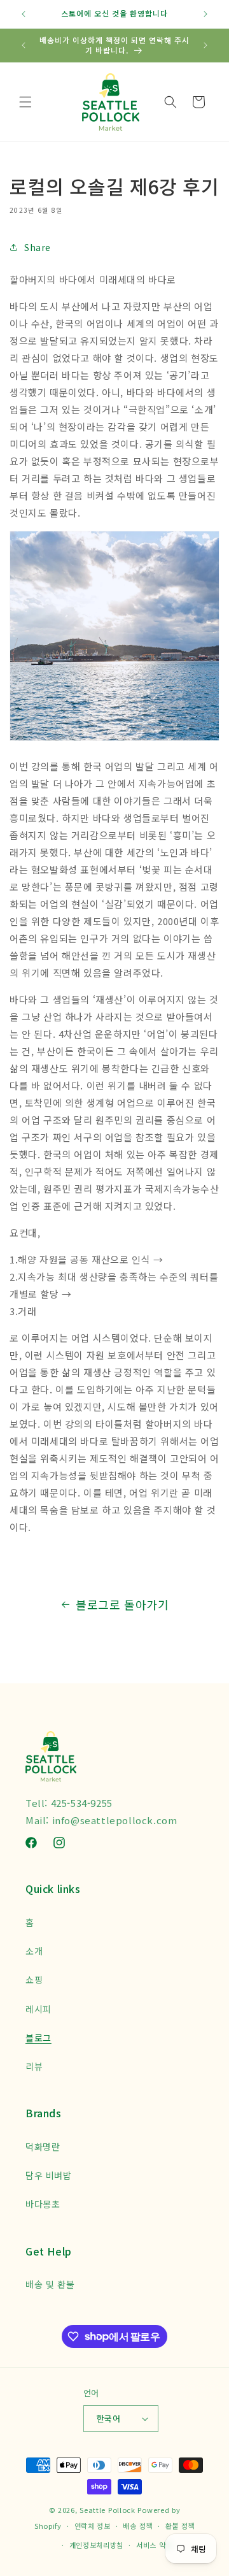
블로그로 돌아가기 (122, 1604)
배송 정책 (138, 2526)
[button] (25, 102)
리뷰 (34, 2066)
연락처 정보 (93, 2526)
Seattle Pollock (108, 2510)
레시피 (38, 2009)
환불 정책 (180, 2526)
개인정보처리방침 (97, 2545)
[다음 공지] (205, 14)
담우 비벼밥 (49, 2175)
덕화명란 (43, 2147)
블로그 (38, 2038)
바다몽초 (43, 2204)
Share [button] (38, 247)
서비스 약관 (154, 2545)
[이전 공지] (24, 14)
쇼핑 (34, 1980)
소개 (34, 1951)
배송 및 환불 (50, 2284)
